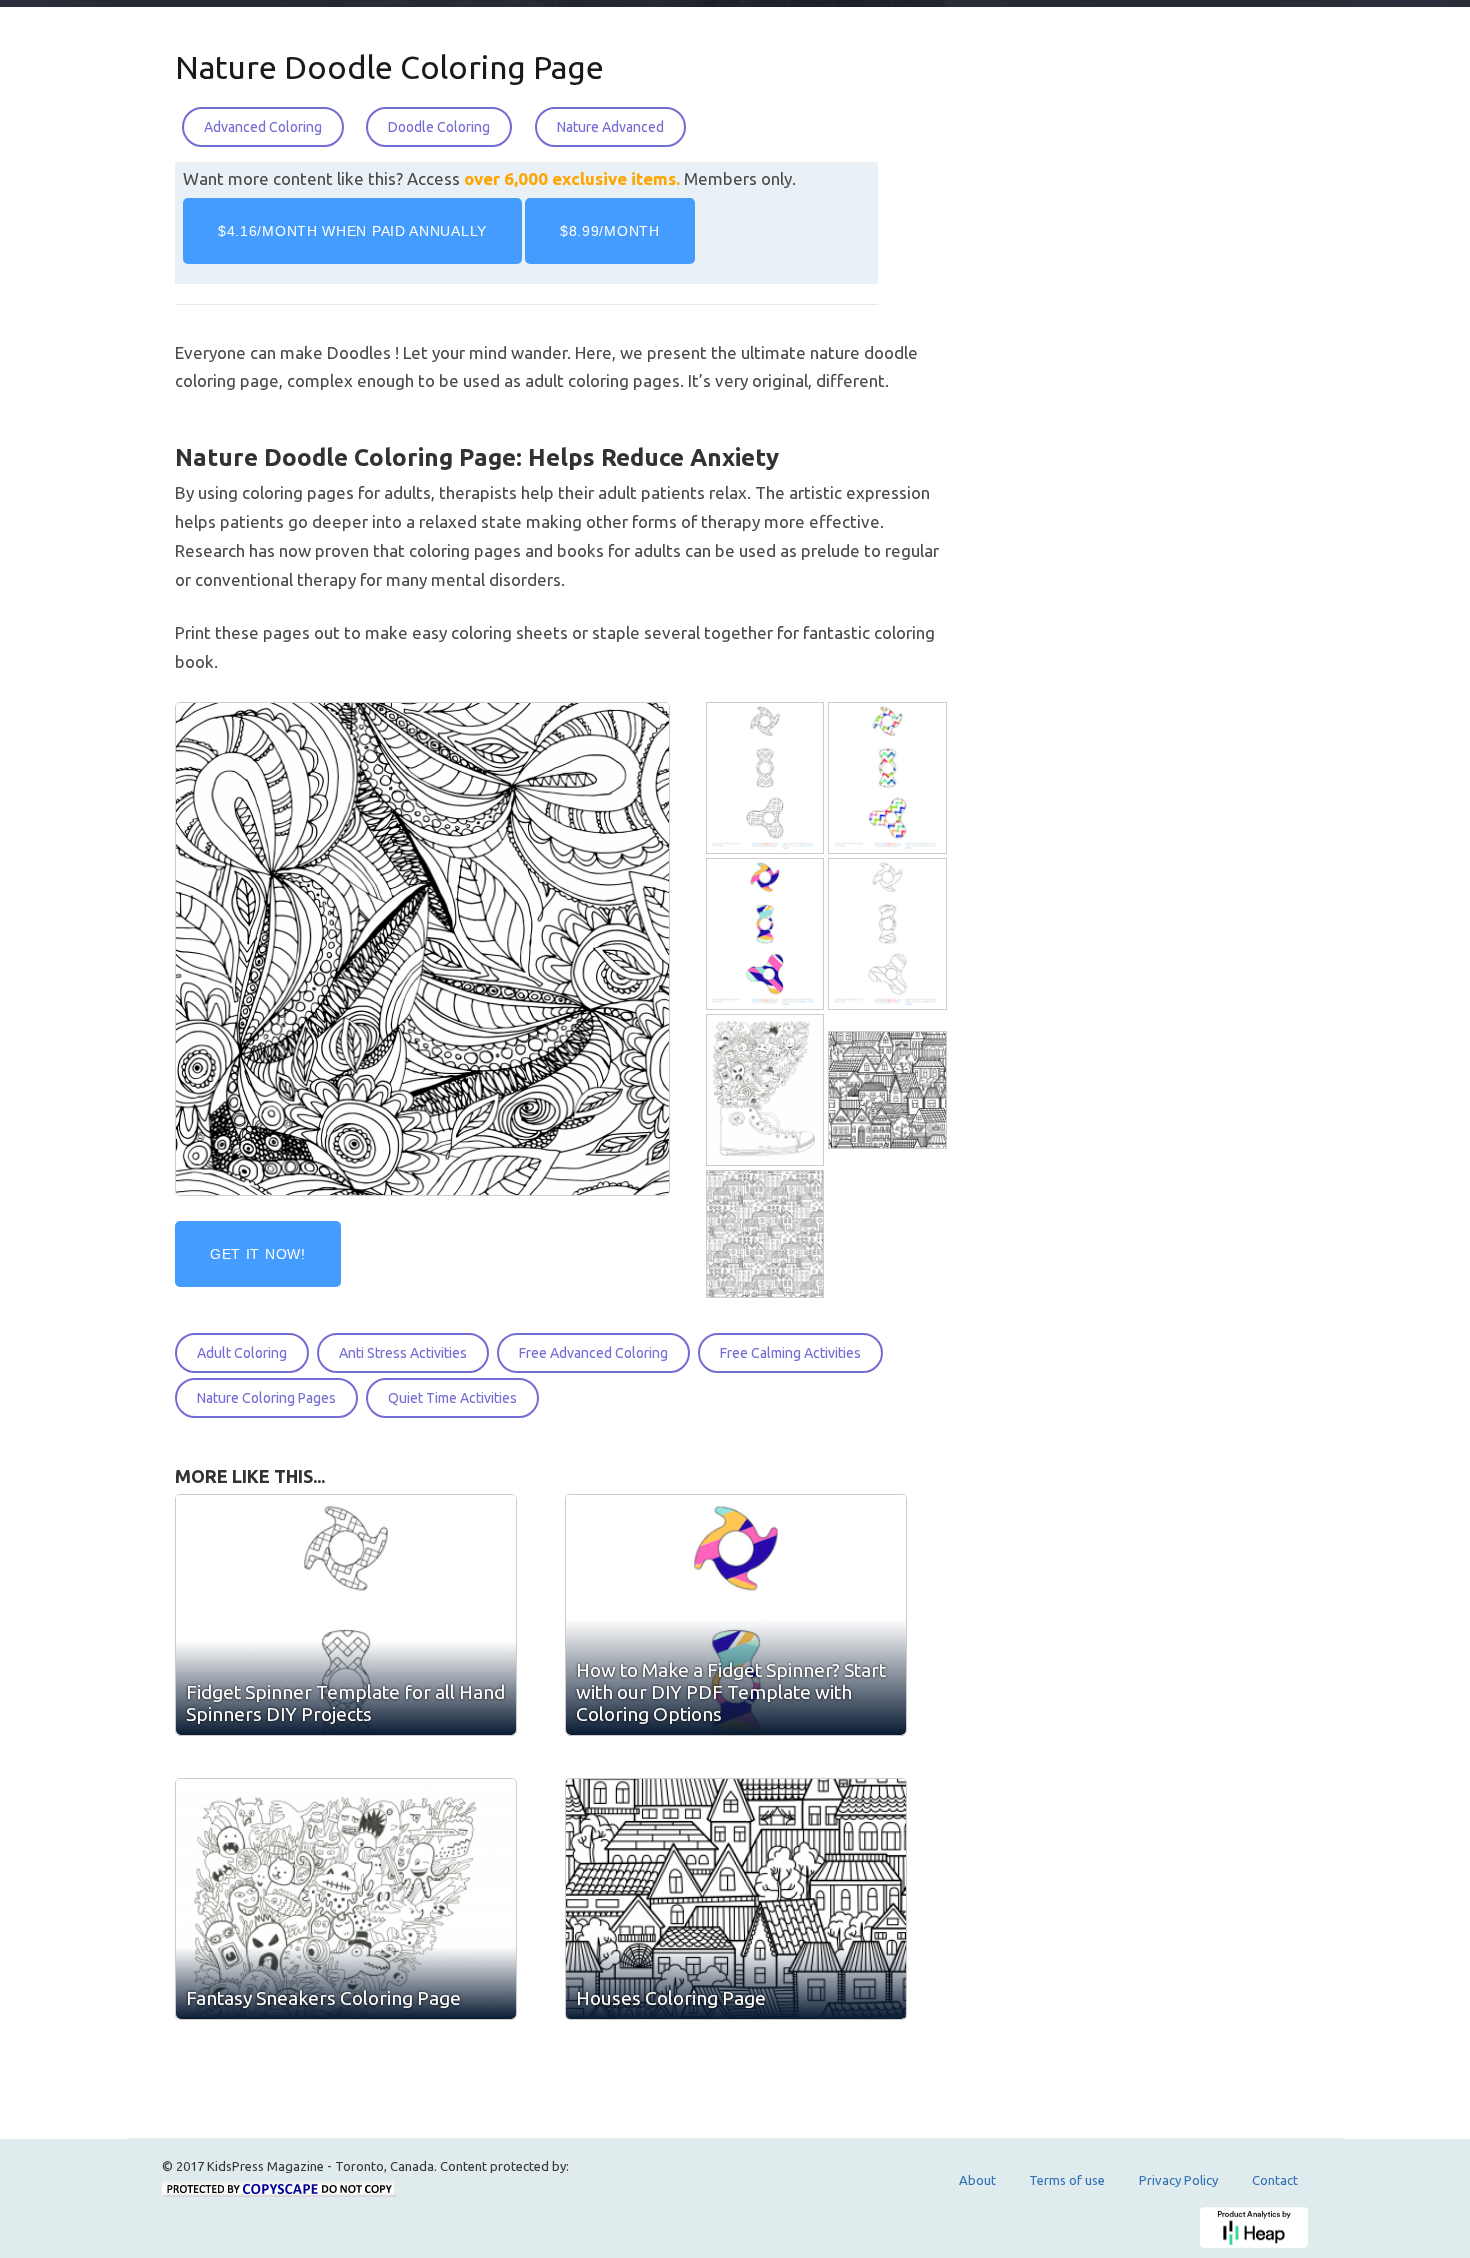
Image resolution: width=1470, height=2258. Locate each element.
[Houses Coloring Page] (889, 1090)
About (977, 2180)
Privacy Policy (1178, 2180)
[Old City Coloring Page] (767, 1234)
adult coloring (242, 1353)
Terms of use (1067, 2180)
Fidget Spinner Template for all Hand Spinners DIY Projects (345, 1703)
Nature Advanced (610, 127)
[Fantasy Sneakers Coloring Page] (767, 1090)
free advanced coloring (593, 1353)
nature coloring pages (266, 1398)
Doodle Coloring (439, 127)
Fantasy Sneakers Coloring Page (323, 1998)
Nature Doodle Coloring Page (389, 67)
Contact (1275, 2180)
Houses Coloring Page (671, 1998)
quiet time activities (452, 1398)
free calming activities (790, 1353)
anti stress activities (403, 1353)
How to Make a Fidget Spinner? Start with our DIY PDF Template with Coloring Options (731, 1692)
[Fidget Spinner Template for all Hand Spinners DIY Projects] (767, 778)
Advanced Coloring (263, 127)
